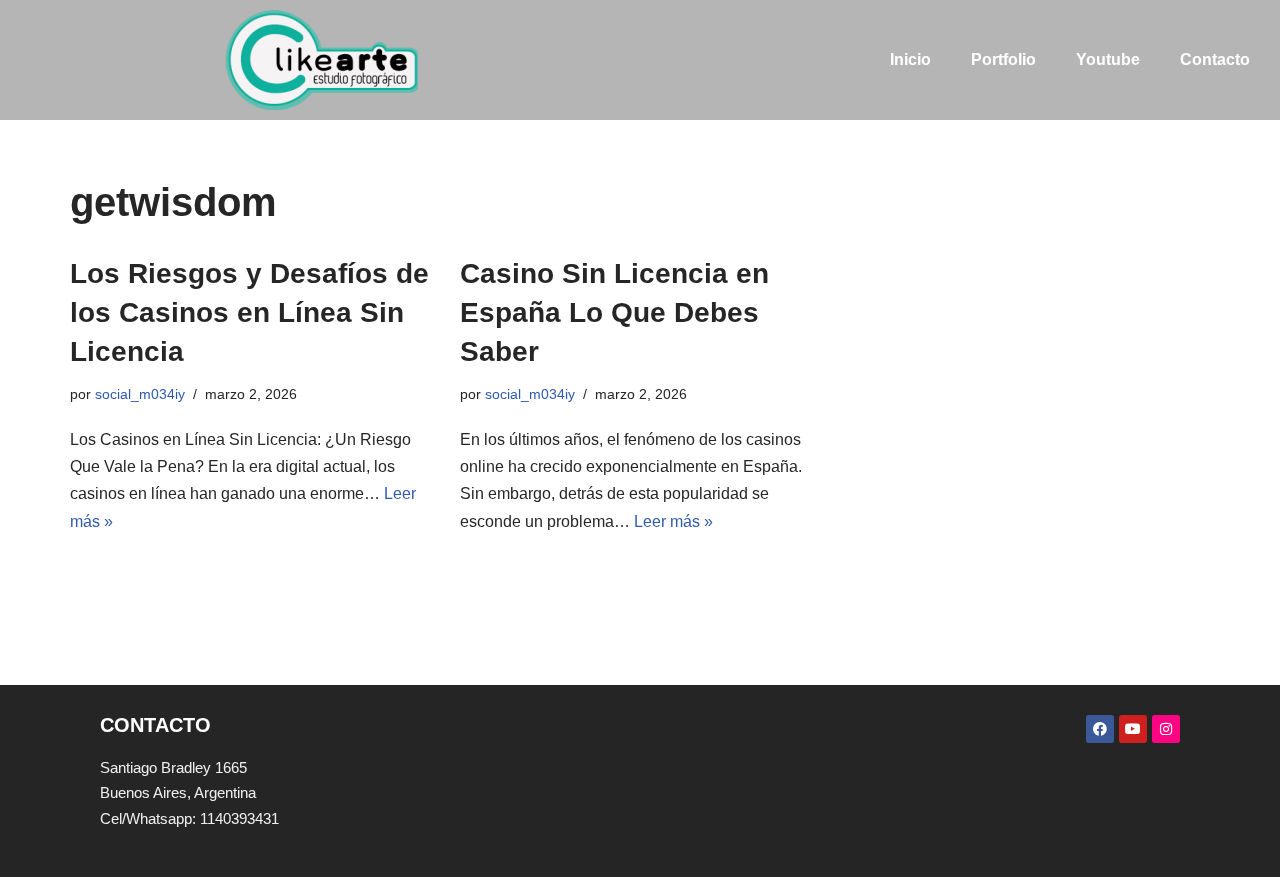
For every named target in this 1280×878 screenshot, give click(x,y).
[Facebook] (1100, 729)
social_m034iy (140, 394)
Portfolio (1003, 59)
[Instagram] (1166, 729)
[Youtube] (1133, 729)
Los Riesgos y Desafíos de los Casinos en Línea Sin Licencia (249, 312)
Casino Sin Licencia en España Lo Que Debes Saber (614, 312)
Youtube (1108, 59)
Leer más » (673, 521)
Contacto (1215, 59)
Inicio (910, 59)
